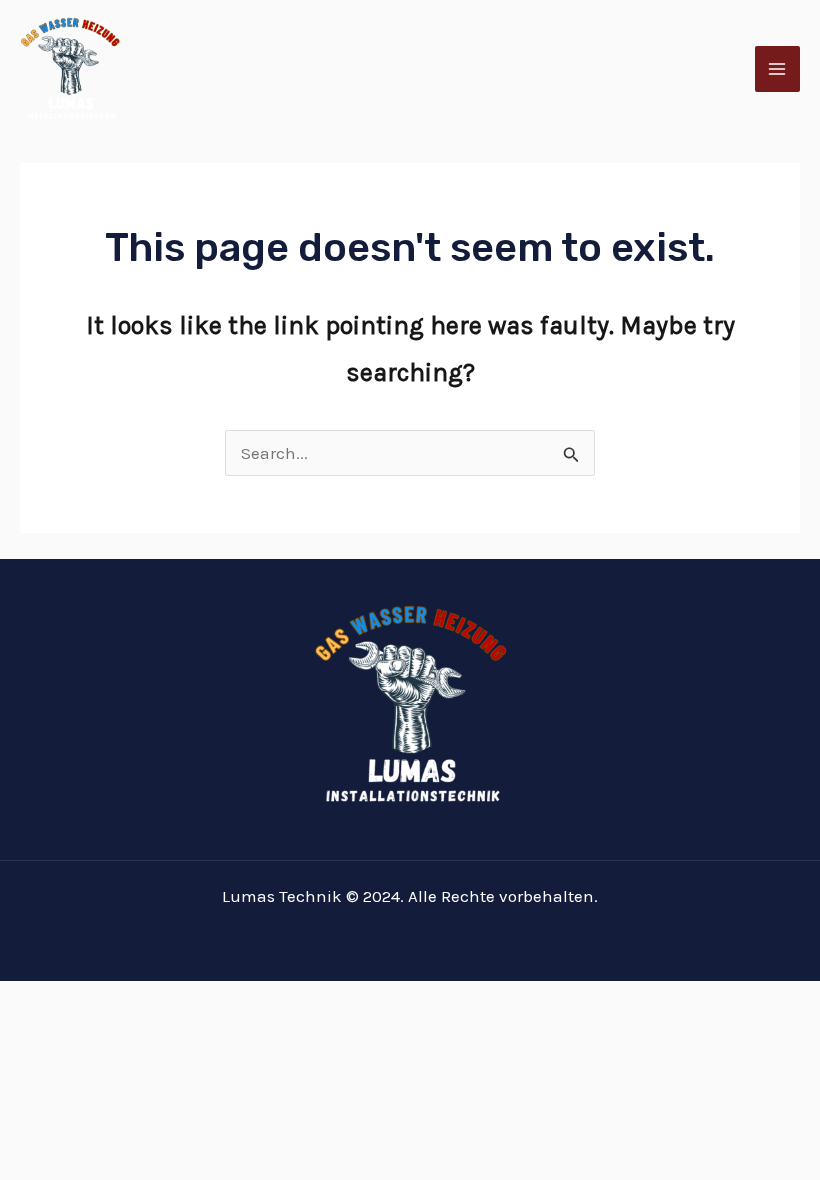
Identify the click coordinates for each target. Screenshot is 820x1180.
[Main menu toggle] (778, 69)
